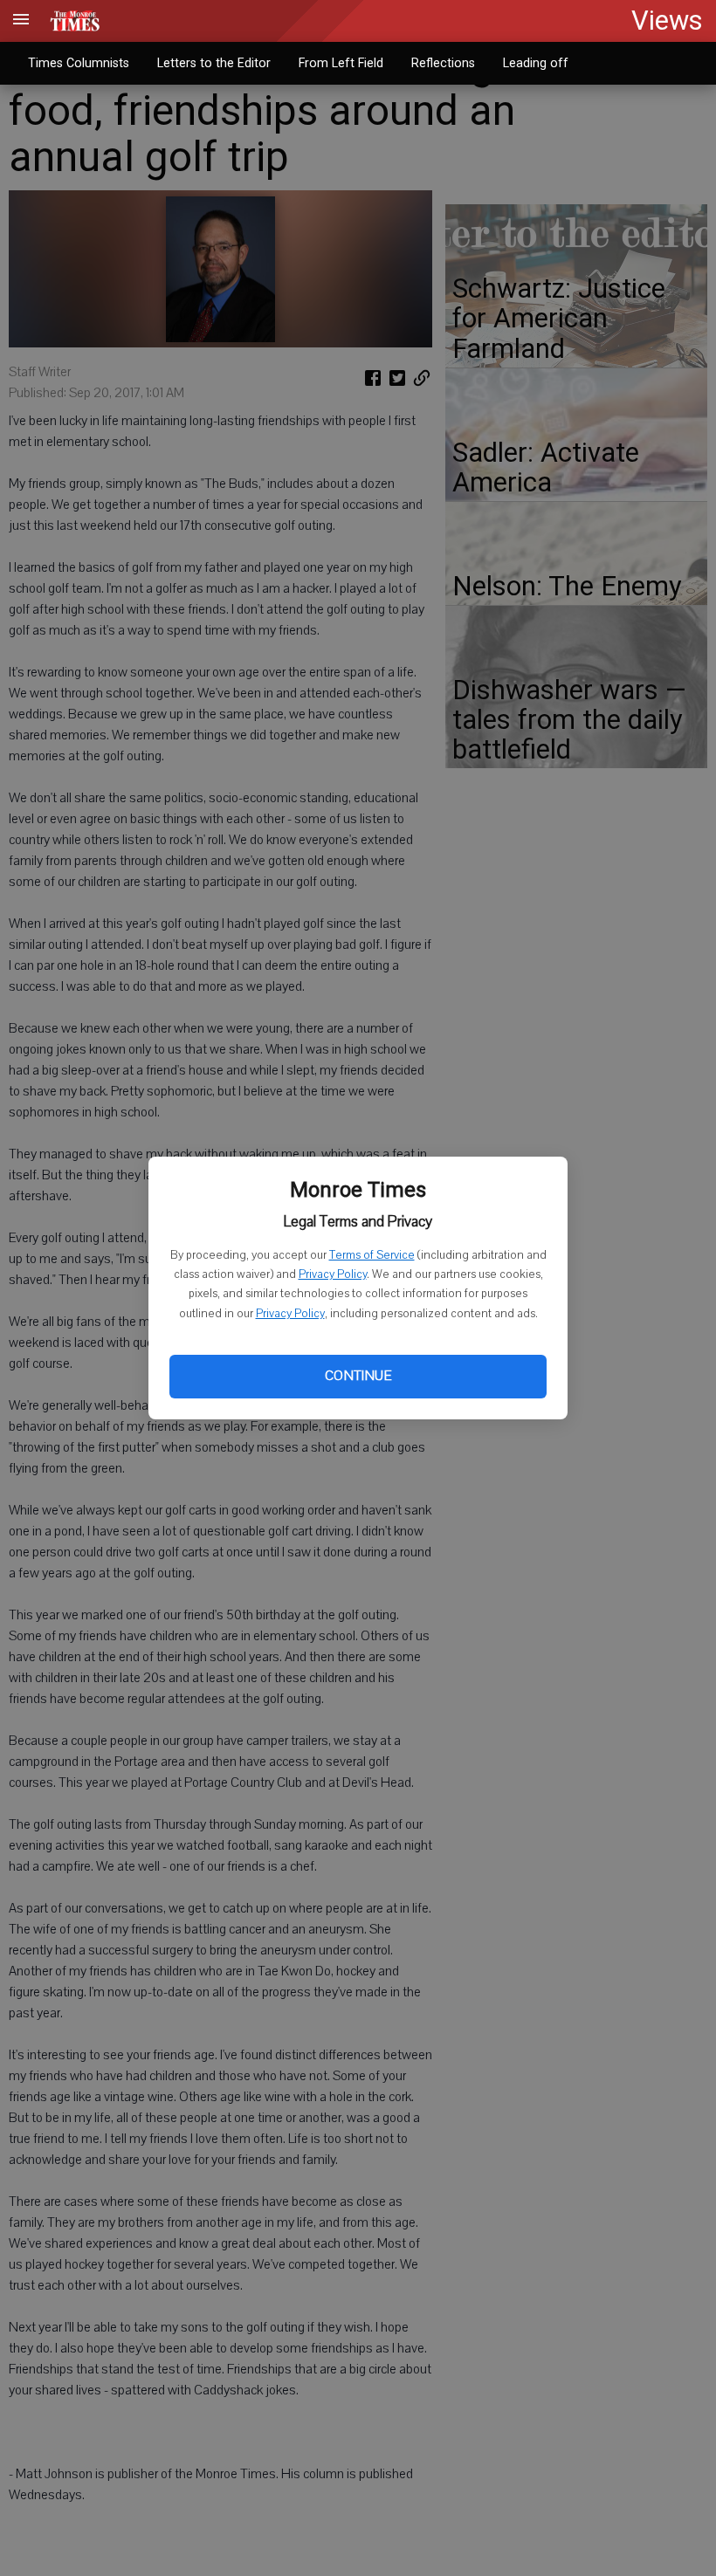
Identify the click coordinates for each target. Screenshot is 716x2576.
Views (667, 21)
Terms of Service (372, 1255)
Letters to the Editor (214, 63)
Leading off (536, 63)
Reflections (443, 63)
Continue (358, 1376)
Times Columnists (79, 63)
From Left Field (341, 63)
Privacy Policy (333, 1274)
